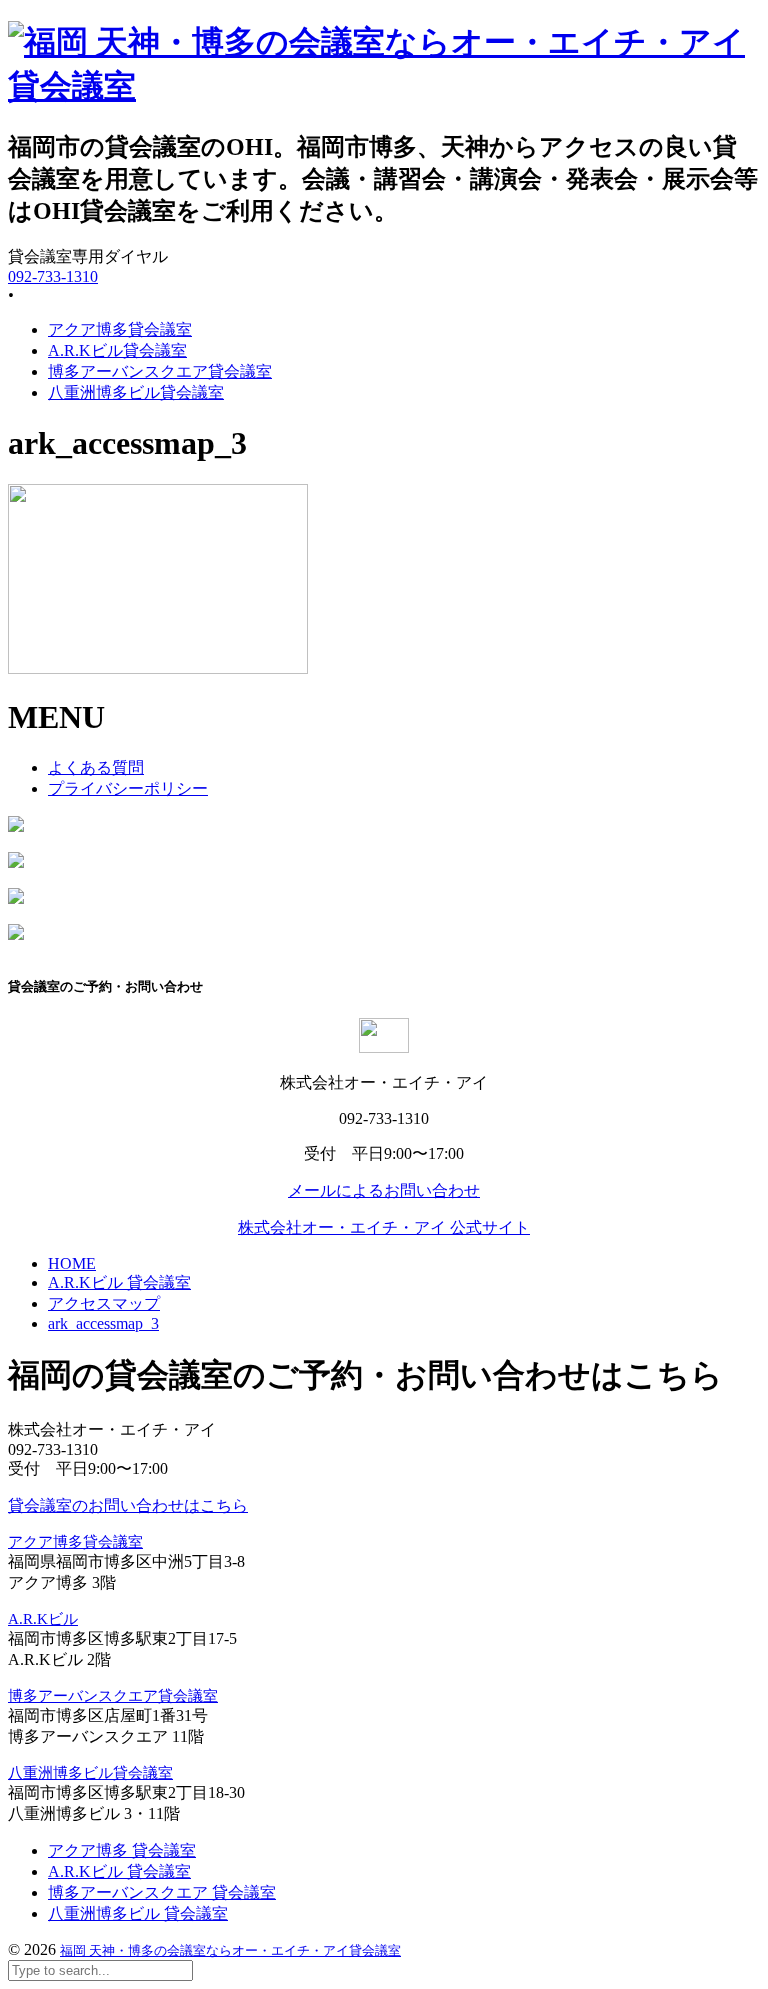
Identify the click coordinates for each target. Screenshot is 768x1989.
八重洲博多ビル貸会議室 (136, 392)
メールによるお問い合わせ (384, 1190)
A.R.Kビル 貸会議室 (119, 1871)
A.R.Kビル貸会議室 (117, 350)
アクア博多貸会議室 (120, 329)
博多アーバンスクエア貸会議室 (160, 371)
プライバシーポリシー (128, 788)
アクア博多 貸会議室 (122, 1850)
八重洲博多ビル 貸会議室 (138, 1913)
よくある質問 (96, 767)
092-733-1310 (53, 276)
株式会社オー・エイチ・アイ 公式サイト (384, 1227)
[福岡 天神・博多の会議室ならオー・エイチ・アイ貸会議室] (384, 86)
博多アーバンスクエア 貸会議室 (162, 1892)
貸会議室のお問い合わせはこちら (128, 1505)
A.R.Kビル (43, 1619)
